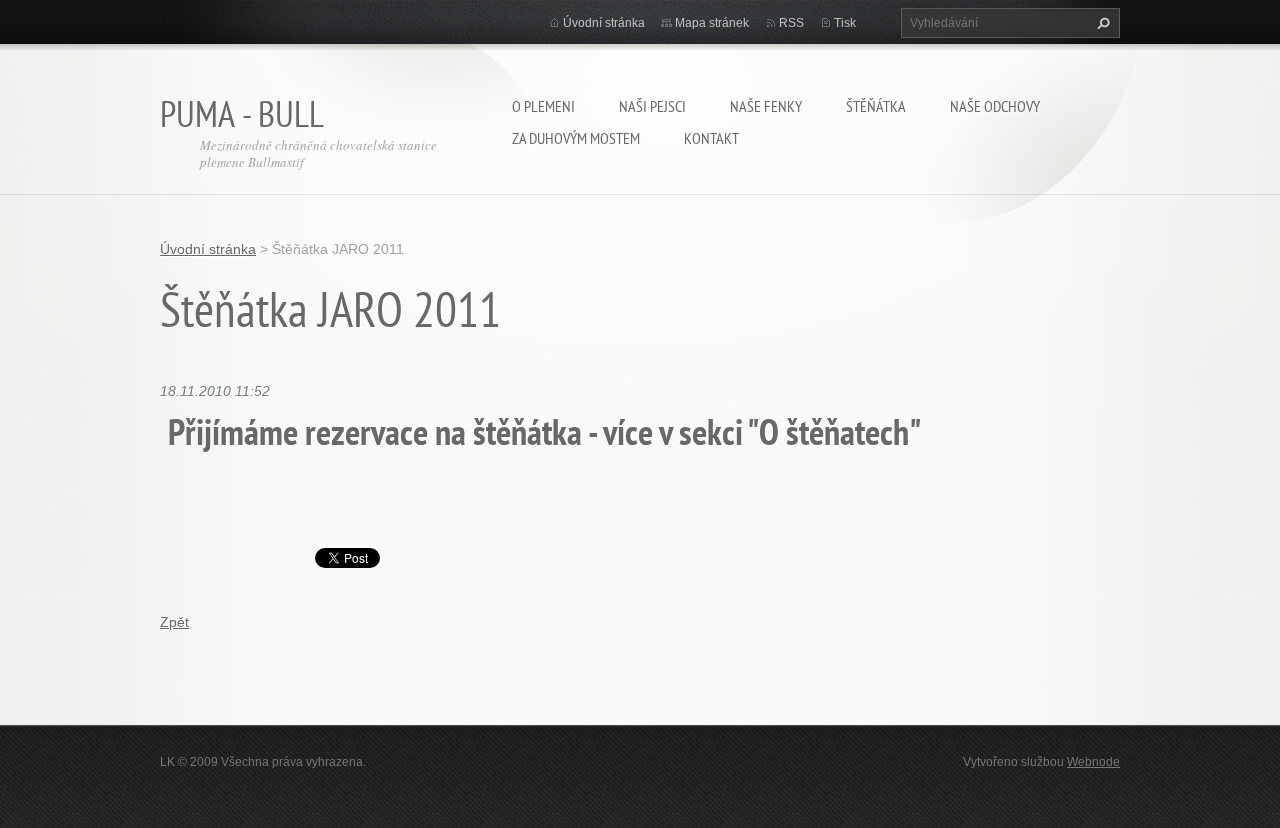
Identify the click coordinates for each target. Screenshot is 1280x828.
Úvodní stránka (604, 23)
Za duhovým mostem (576, 138)
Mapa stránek (712, 23)
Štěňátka (876, 106)
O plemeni (543, 106)
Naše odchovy (995, 106)
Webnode (1093, 762)
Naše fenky (766, 106)
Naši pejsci (652, 106)
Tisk (845, 23)
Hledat (1101, 23)
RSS (791, 23)
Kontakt (711, 138)
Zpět (174, 622)
